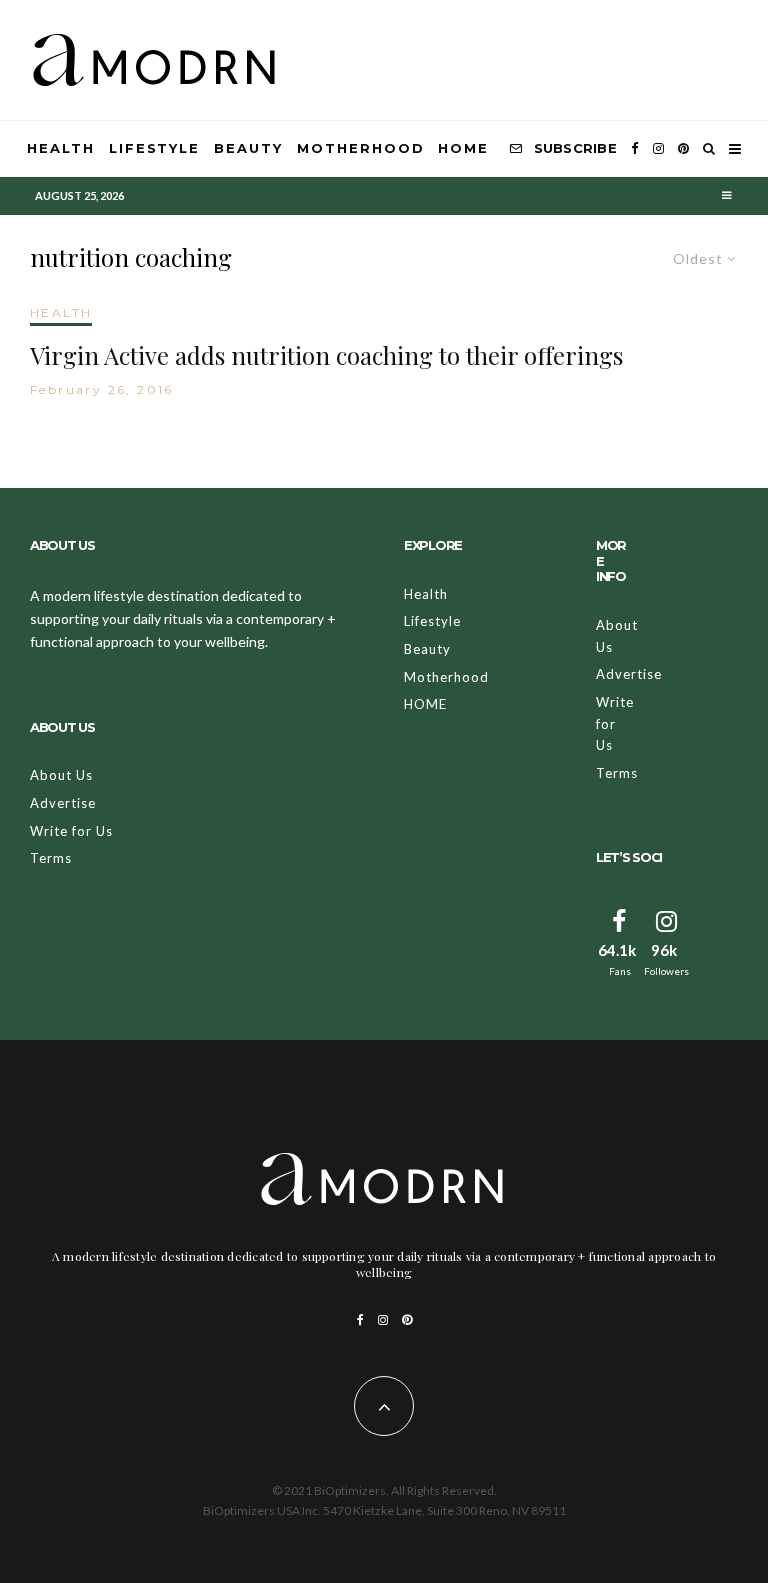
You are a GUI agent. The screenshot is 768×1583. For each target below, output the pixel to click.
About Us (61, 775)
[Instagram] (658, 149)
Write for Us (71, 831)
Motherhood (361, 148)
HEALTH (61, 312)
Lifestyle (155, 148)
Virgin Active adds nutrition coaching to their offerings (326, 355)
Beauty (248, 148)
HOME (463, 148)
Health (61, 148)
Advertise (63, 803)
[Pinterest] (683, 149)
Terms (51, 858)
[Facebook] (635, 149)
